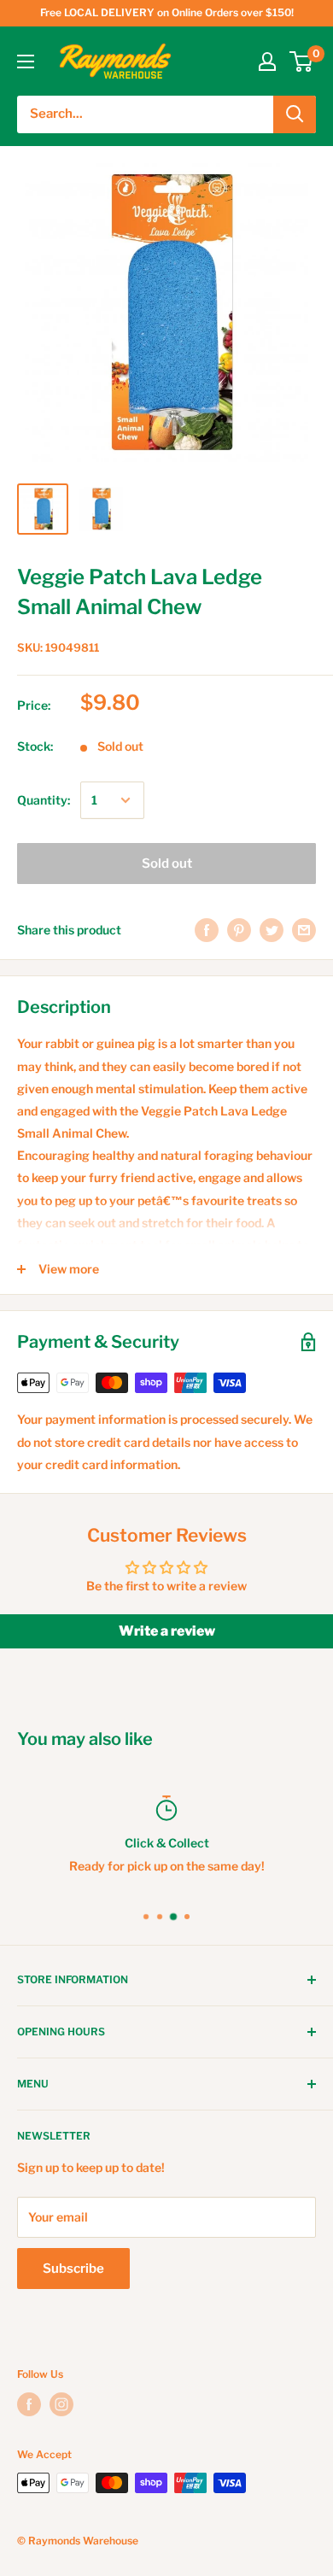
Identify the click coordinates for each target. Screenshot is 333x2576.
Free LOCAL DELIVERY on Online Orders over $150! (167, 12)
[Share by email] (304, 930)
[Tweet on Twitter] (272, 930)
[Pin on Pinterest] (239, 930)
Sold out (167, 864)
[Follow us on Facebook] (29, 2404)
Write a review (167, 1631)
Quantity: (44, 800)
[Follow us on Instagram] (61, 2404)
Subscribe (73, 2269)
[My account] (267, 61)
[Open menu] (26, 61)
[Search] (295, 114)
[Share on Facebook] (207, 930)
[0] (302, 61)
